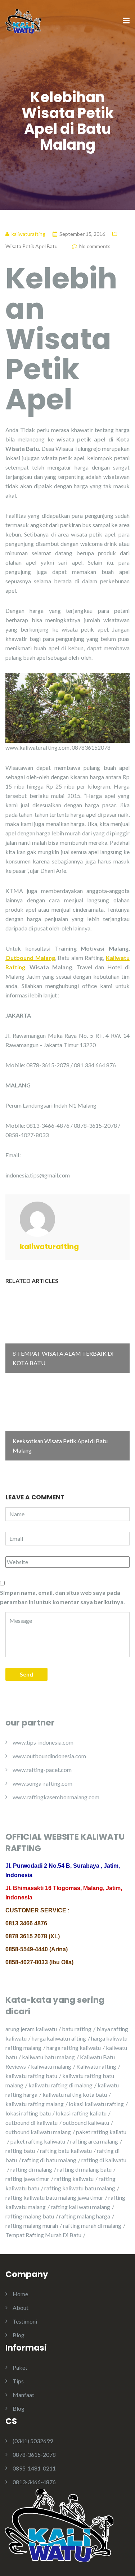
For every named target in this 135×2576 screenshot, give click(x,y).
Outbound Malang (30, 958)
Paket (20, 2367)
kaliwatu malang (51, 2066)
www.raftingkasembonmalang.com (56, 1797)
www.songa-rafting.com (42, 1783)
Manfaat (23, 2395)
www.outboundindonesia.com (49, 1756)
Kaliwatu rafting (96, 2066)
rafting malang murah (32, 2225)
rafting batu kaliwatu (66, 2151)
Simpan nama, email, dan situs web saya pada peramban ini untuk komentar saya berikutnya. (62, 1597)
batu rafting (77, 2029)
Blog (19, 2335)
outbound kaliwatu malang (38, 2132)
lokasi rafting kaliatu (81, 2113)
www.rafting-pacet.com (42, 1770)
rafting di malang (31, 2169)
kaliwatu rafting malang (35, 2104)
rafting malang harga (85, 2216)
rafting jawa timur (27, 2179)
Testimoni (25, 2321)
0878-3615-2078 (34, 2454)
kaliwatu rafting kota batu (75, 2094)
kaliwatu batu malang (48, 2057)
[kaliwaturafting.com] (23, 20)
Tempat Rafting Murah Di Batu (43, 2235)
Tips (18, 2381)
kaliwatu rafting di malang (60, 2085)
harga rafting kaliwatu (74, 2048)
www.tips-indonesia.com (43, 1742)
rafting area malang (94, 2141)
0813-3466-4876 (34, 2482)
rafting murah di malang (92, 2225)
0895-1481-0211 (34, 2468)
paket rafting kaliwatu (38, 2141)
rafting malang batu (30, 2216)
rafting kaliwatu (74, 2179)
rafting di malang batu (84, 2169)
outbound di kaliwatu (31, 2122)
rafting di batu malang (49, 2160)
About (21, 2308)
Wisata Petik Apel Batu (31, 246)
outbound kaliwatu (86, 2122)
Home (20, 2294)
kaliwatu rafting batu (31, 2076)
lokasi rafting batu (28, 2113)
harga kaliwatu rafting (59, 2038)
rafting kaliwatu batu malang (80, 2188)
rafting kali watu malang (80, 2207)
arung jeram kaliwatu (31, 2029)
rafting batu (20, 2151)
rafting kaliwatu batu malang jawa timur (54, 2197)
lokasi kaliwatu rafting (96, 2104)
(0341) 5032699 (33, 2441)
